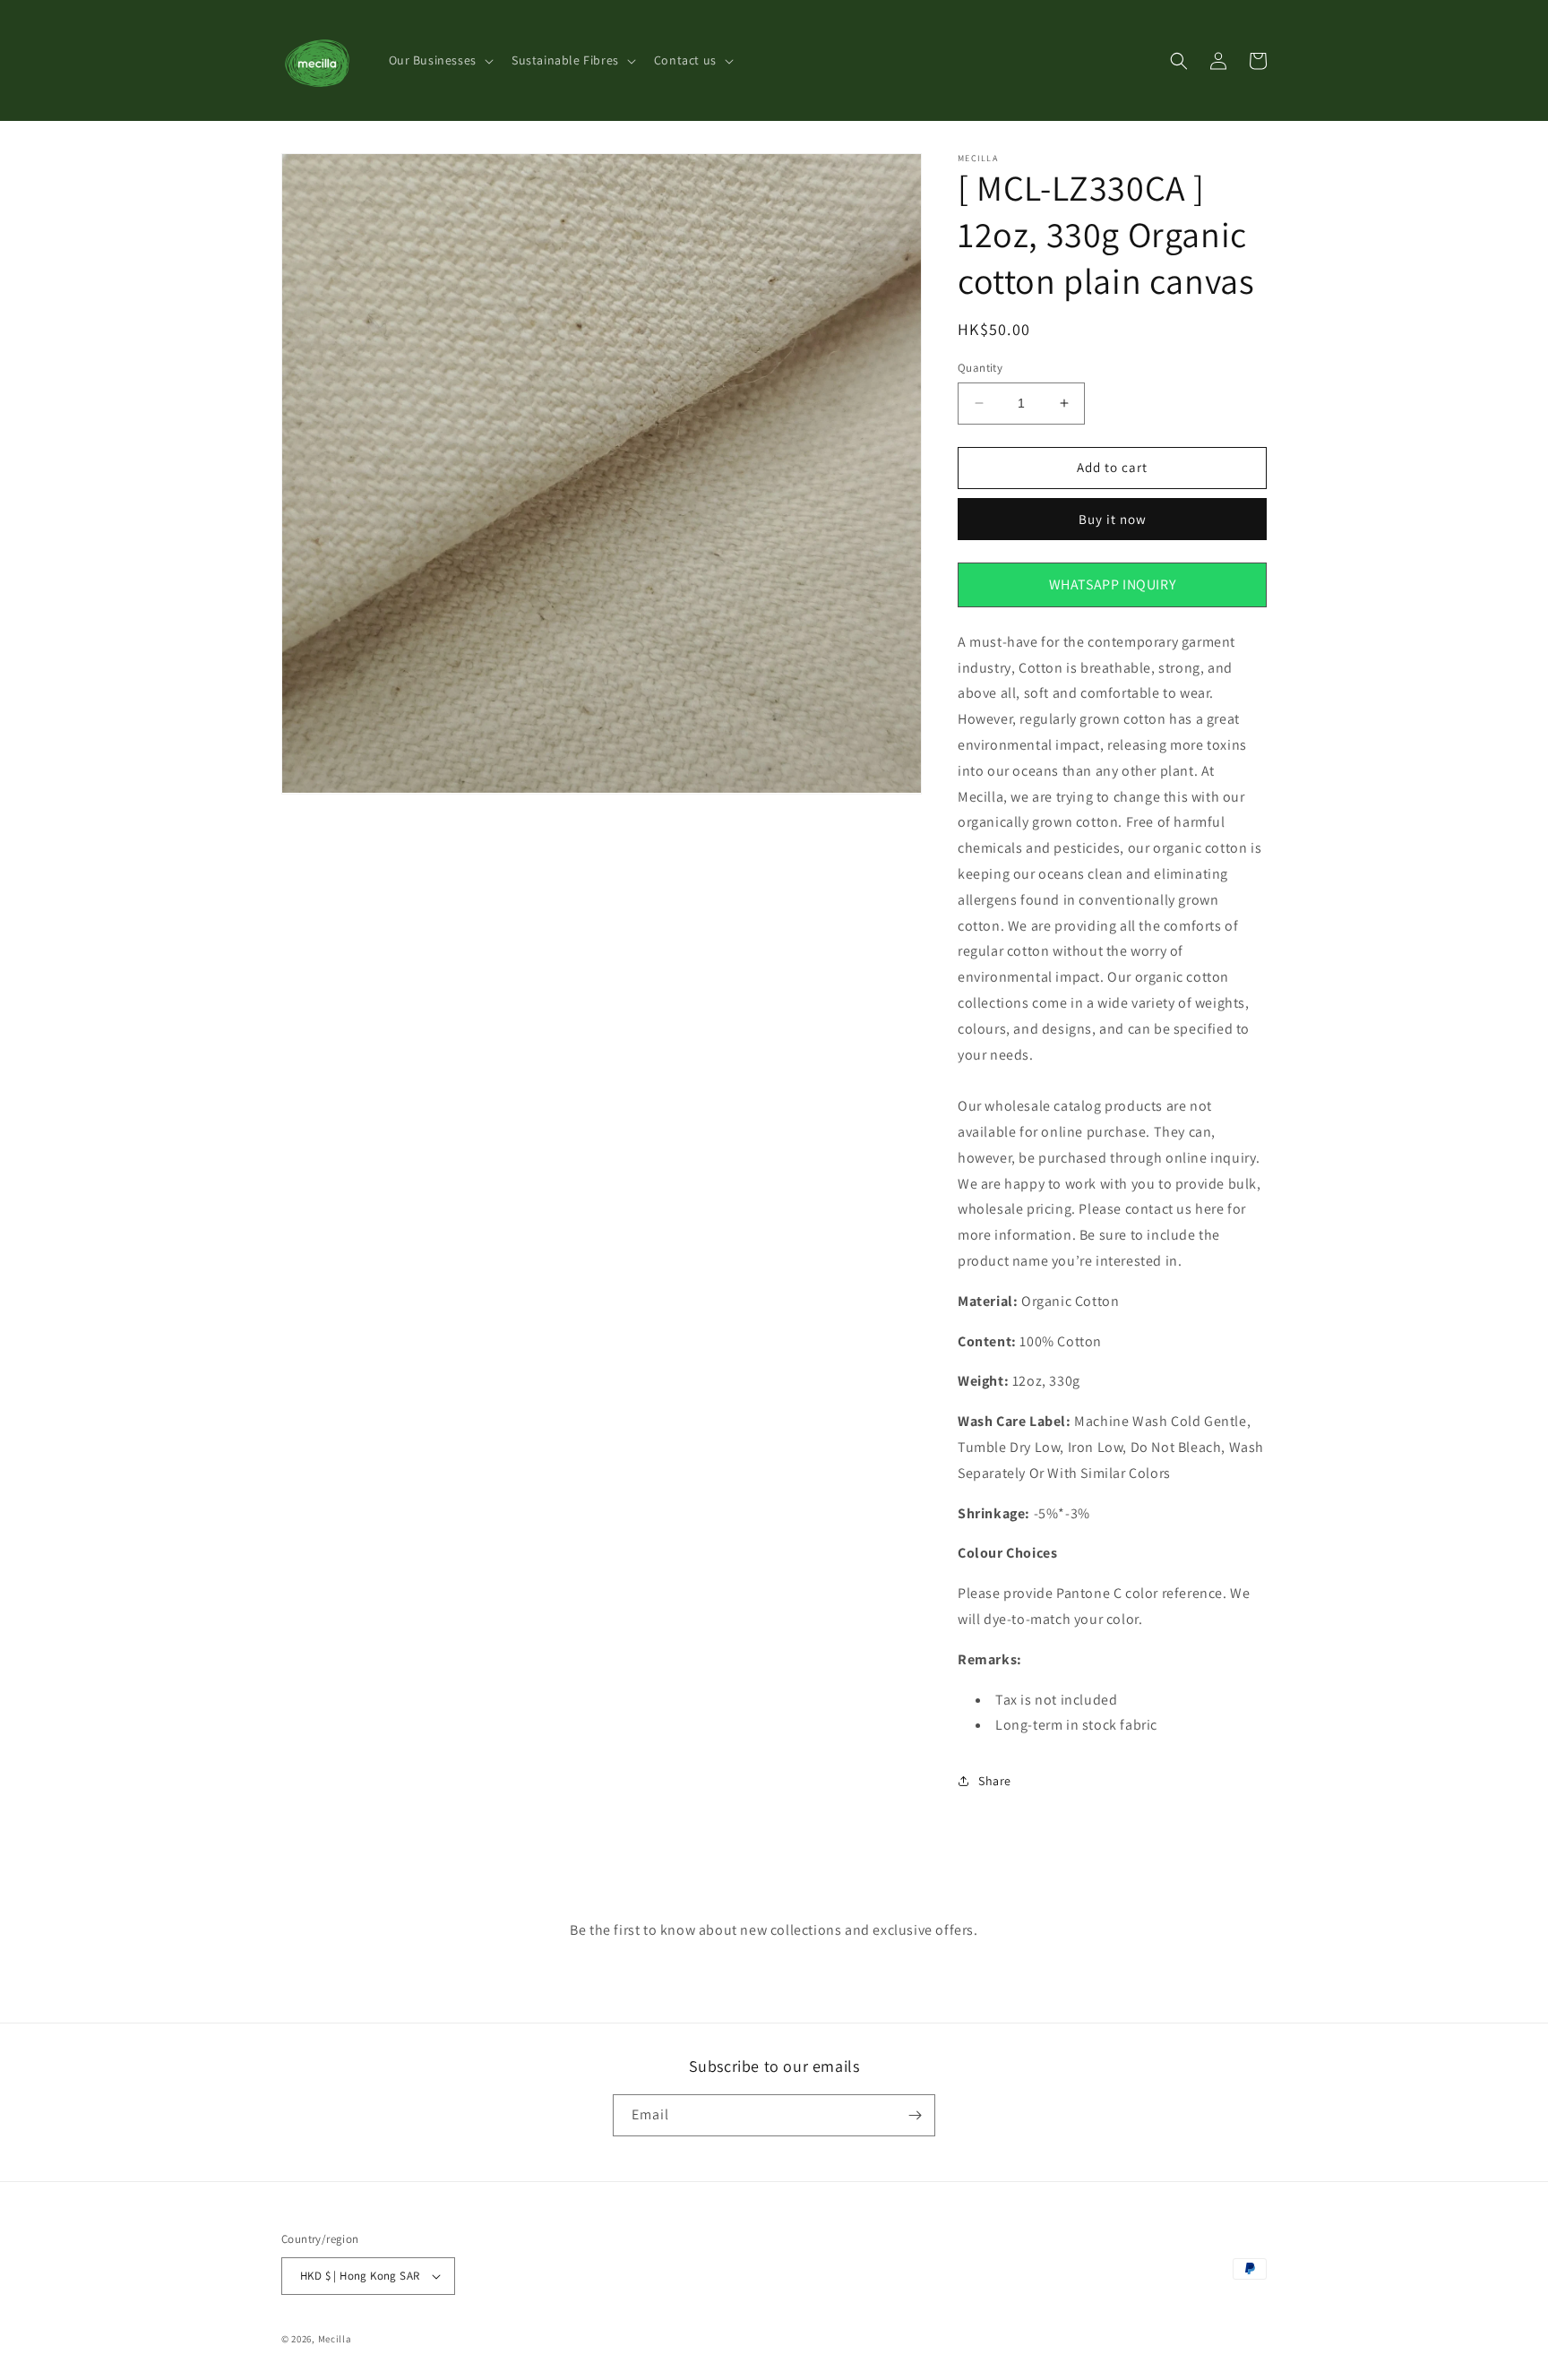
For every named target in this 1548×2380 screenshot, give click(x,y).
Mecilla (335, 2339)
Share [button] (995, 1780)
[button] (439, 60)
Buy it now (1113, 519)
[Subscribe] (915, 2115)
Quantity (980, 368)
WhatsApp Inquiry (1113, 584)
